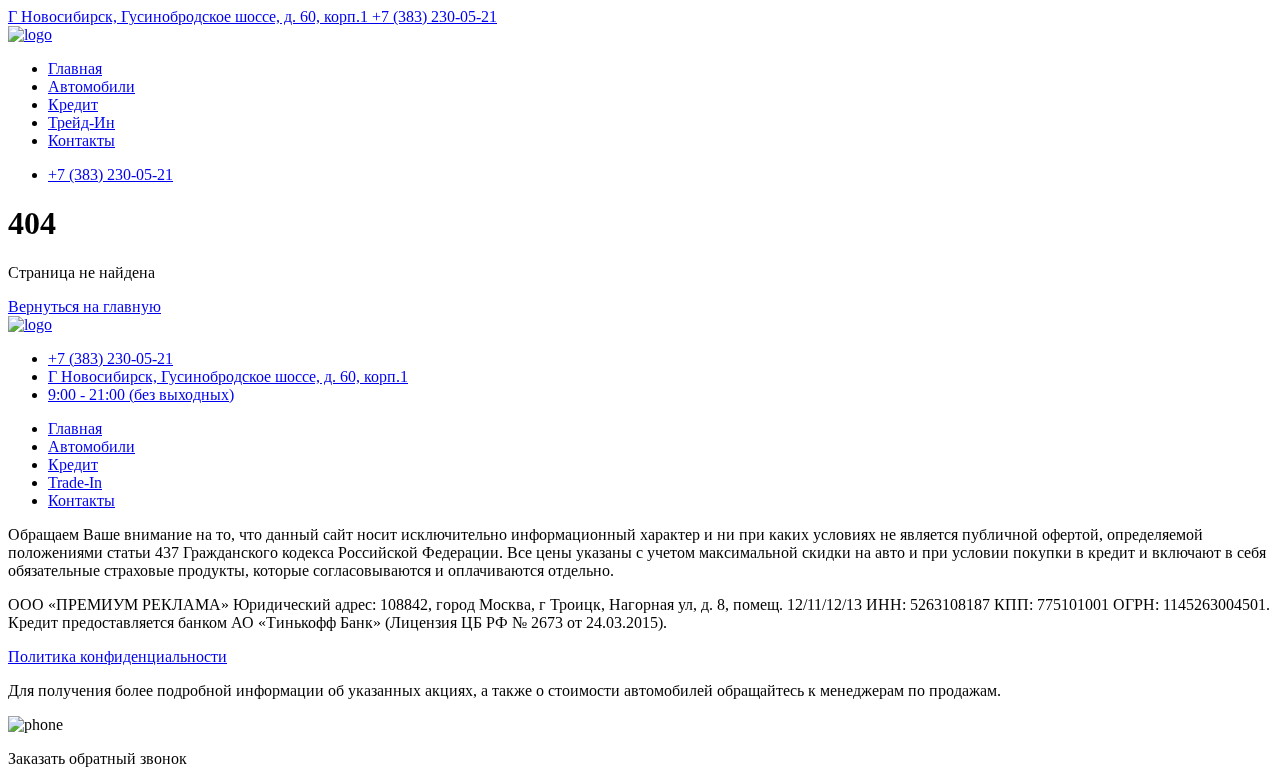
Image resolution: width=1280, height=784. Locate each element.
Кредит (73, 104)
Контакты (81, 140)
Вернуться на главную (84, 306)
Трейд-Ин (81, 122)
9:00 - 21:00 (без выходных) (141, 394)
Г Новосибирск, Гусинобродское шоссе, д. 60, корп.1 (190, 16)
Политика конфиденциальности (117, 656)
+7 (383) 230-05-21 (434, 16)
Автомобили (91, 86)
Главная (75, 68)
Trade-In (75, 482)
